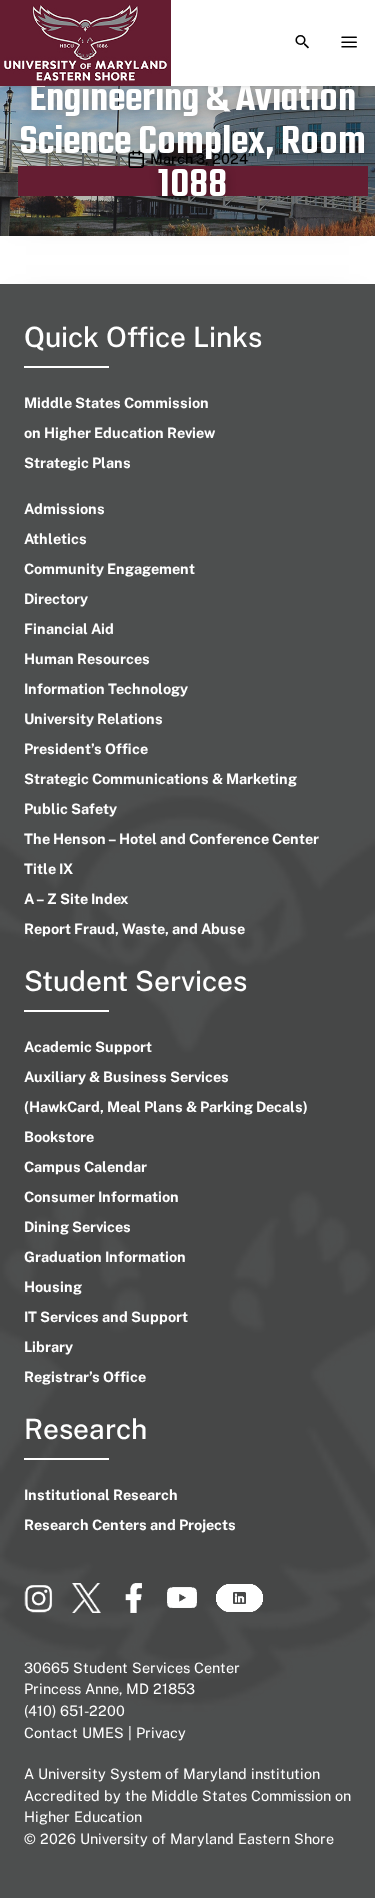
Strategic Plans (77, 462)
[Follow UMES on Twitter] (95, 1605)
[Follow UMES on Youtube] (191, 1605)
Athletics (55, 538)
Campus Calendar (85, 1166)
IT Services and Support (106, 1316)
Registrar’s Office (85, 1376)
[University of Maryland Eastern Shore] (85, 43)
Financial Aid (69, 628)
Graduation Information (105, 1256)
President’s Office (86, 748)
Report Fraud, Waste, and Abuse (134, 928)
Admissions (64, 508)
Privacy (161, 1732)
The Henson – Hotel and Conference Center (171, 838)
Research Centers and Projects (130, 1524)
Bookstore (59, 1136)
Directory (56, 598)
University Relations (93, 718)
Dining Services (77, 1226)
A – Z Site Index (76, 898)
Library (48, 1346)
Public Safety (70, 808)
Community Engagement (109, 568)
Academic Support (88, 1046)
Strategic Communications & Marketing (160, 778)
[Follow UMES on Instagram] (48, 1605)
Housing (53, 1286)
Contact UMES (74, 1732)
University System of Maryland (142, 1773)
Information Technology (106, 688)
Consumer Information (101, 1196)
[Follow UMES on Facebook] (143, 1605)
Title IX (48, 868)
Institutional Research (101, 1494)
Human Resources (87, 658)
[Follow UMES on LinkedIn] (239, 1605)
